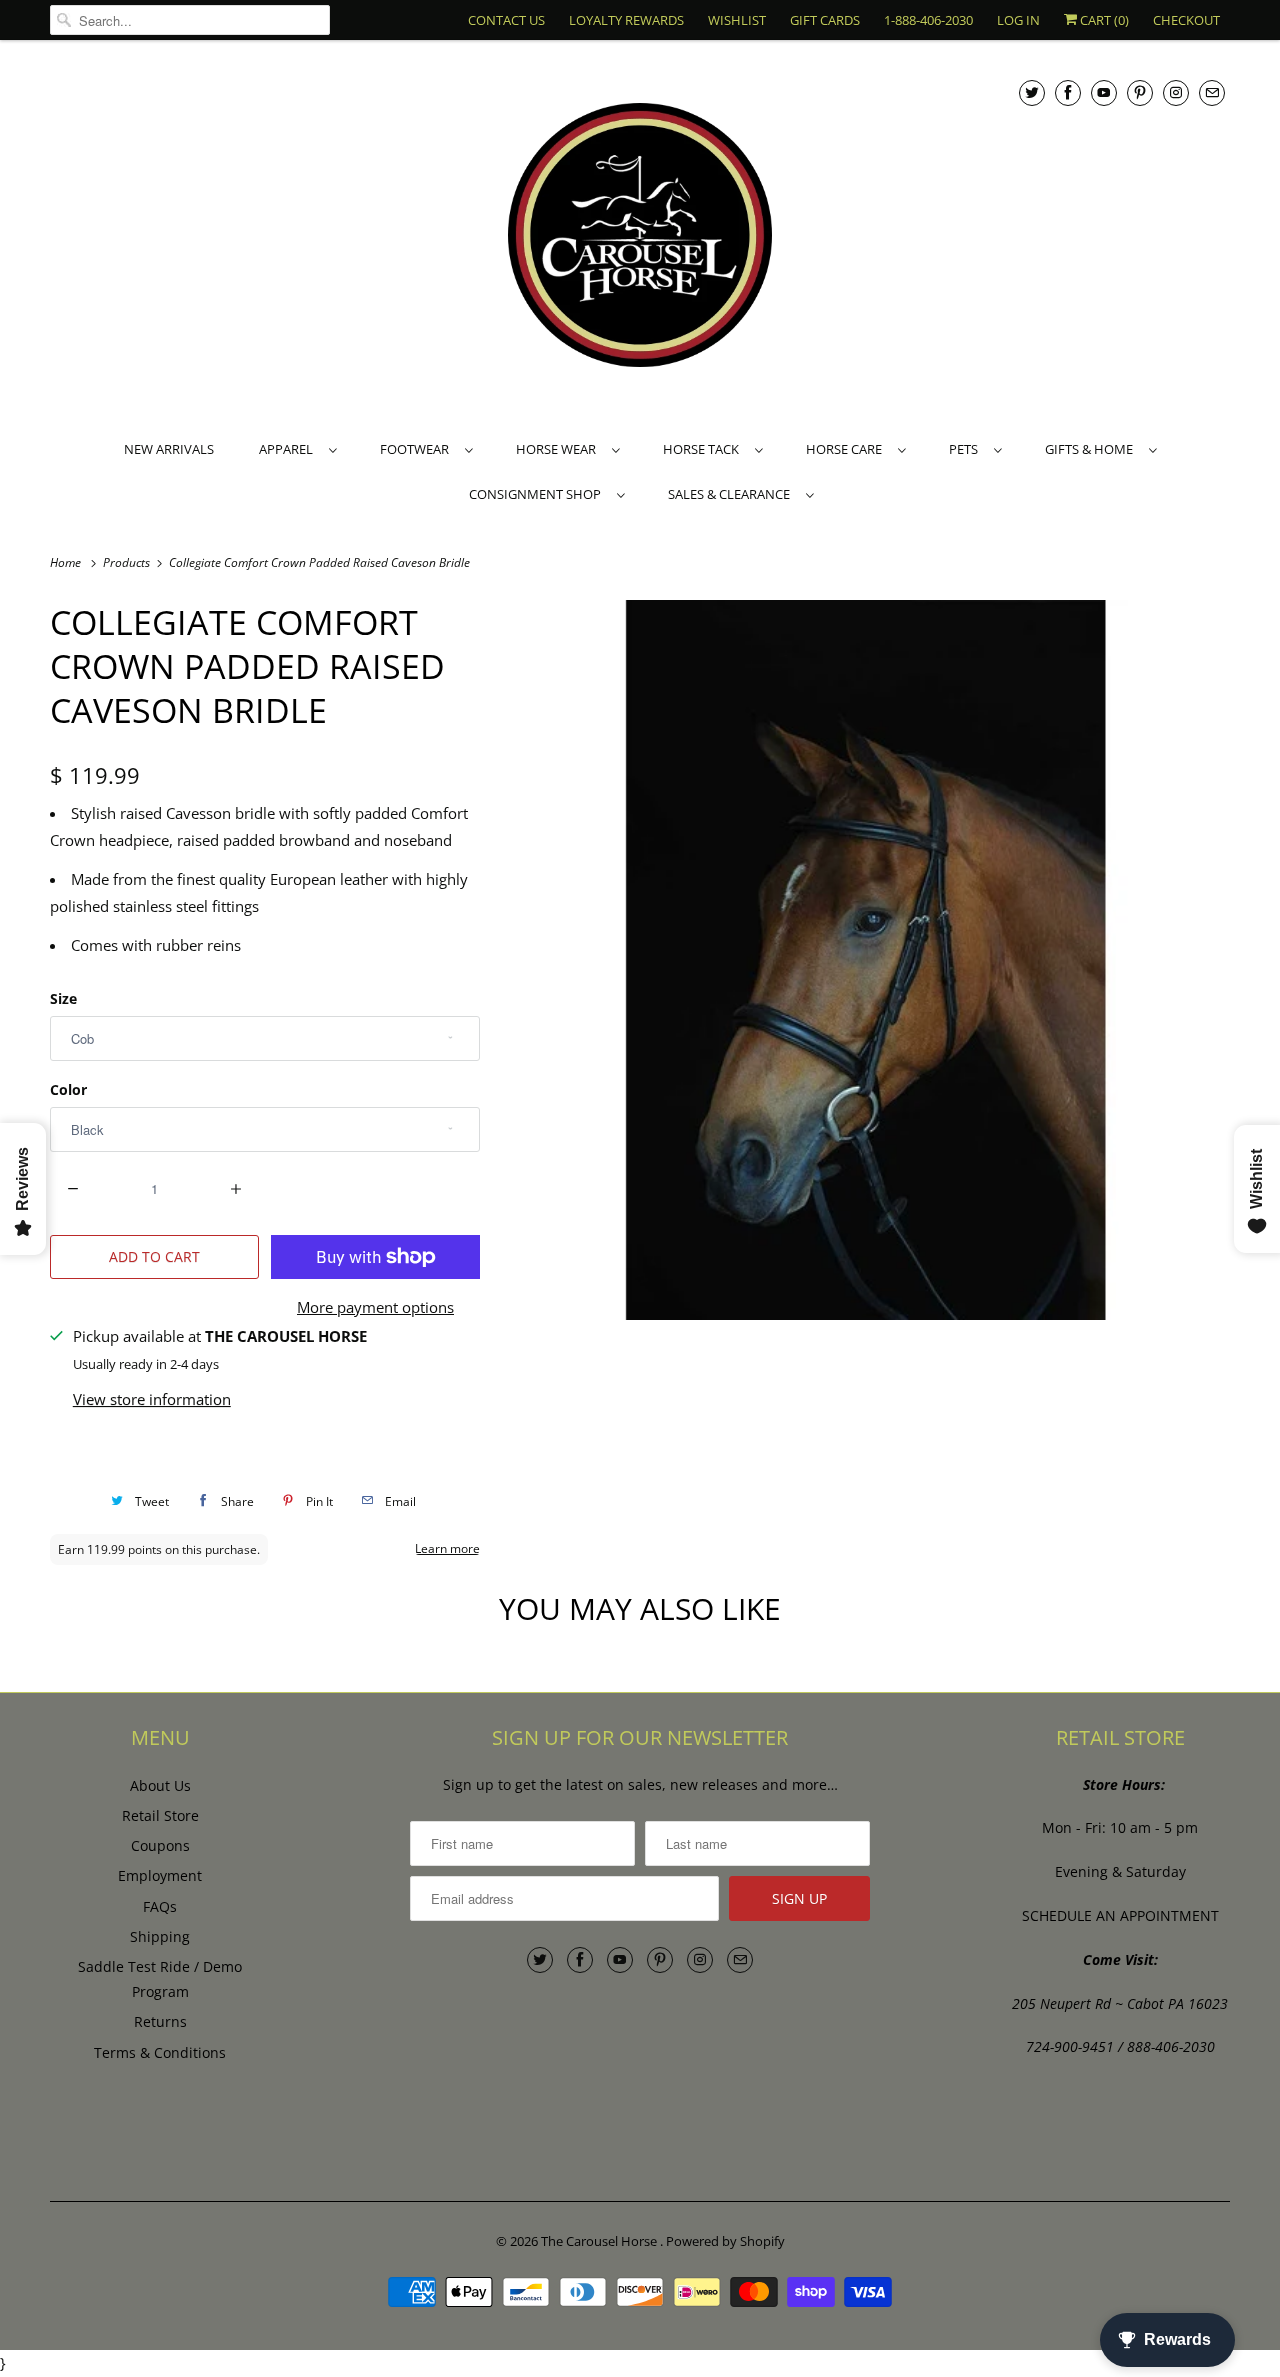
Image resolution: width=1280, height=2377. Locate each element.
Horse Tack (704, 449)
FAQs (160, 1906)
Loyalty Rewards (626, 20)
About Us (160, 1785)
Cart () (1103, 20)
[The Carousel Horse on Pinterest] (1140, 92)
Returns (160, 2021)
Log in (1018, 20)
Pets (966, 449)
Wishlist (737, 20)
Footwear (417, 449)
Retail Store (160, 1815)
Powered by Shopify (725, 2241)
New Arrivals (169, 449)
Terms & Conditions (160, 2052)
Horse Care (847, 449)
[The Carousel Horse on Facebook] (1068, 92)
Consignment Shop (538, 494)
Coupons (160, 1845)
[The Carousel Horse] (640, 237)
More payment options (375, 1307)
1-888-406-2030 (928, 20)
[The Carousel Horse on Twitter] (1032, 92)
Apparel (289, 449)
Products (128, 562)
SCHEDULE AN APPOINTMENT (1120, 1915)
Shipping (160, 1936)
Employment (160, 1875)
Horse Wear (559, 449)
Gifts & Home (1092, 449)
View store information (152, 1399)
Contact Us (506, 20)
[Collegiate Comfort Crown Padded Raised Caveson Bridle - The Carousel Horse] (865, 960)
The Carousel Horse (600, 2241)
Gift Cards (825, 20)
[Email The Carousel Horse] (1212, 92)
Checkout (1186, 20)
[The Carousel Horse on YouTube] (1104, 92)
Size (63, 998)
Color (68, 1089)
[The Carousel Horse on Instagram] (1176, 92)
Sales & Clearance (732, 494)
